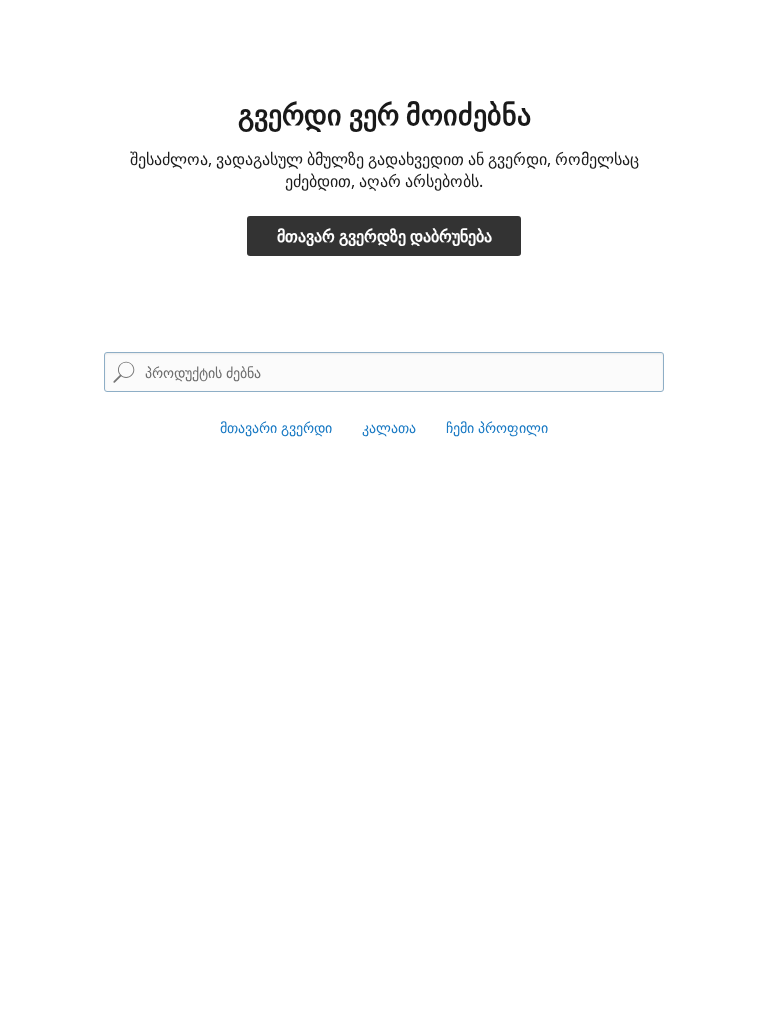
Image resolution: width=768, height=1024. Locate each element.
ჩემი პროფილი (497, 427)
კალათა (389, 427)
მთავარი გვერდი (276, 427)
